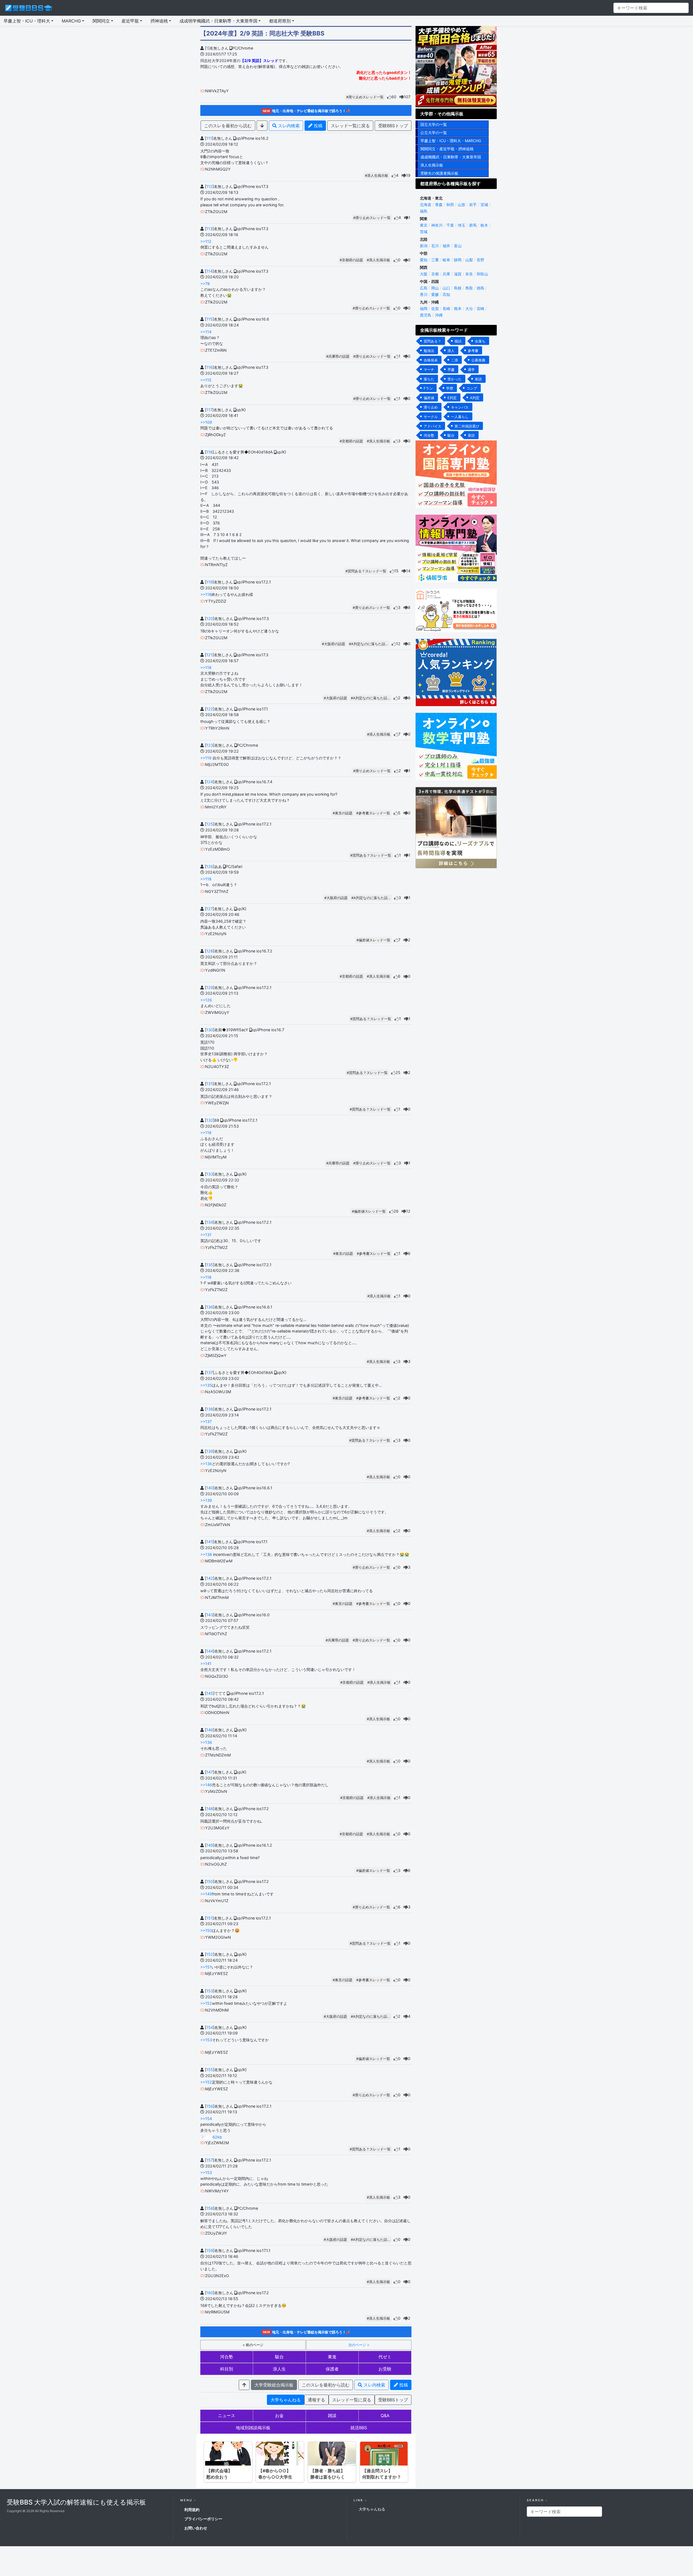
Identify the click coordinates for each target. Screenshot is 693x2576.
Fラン (428, 388)
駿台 (279, 2357)
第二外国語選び (467, 426)
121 (209, 655)
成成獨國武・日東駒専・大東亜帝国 (451, 157)
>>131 (206, 1235)
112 (209, 186)
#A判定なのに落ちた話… (369, 644)
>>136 (206, 1464)
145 (210, 1693)
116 (209, 367)
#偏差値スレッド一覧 (373, 940)
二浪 (455, 360)
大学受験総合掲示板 (274, 2385)
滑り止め (431, 407)
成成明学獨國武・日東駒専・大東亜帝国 (218, 21)
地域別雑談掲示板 (253, 2428)
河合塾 (227, 2357)
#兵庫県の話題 (338, 356)
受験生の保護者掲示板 (439, 173)
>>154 (206, 2119)
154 (210, 2027)
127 (210, 909)
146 (210, 1730)
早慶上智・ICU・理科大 (27, 21)
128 (210, 951)
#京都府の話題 (351, 260)
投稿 (317, 126)
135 (210, 1265)
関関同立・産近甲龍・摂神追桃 (447, 149)
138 (210, 1409)
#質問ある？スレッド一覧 (366, 571)
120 (210, 618)
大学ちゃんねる (286, 2400)
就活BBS (359, 2428)
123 (210, 745)
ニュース (227, 2415)
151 (209, 1918)
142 (210, 1578)
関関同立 (101, 21)
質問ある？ (432, 341)
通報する (316, 2400)
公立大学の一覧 (434, 133)
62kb (217, 2137)
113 (209, 229)
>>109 (206, 422)
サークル (431, 417)
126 (210, 866)
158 (210, 2208)
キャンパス (460, 407)
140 (210, 1488)
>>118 (206, 594)
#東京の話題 (343, 813)
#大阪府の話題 (334, 644)
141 (209, 1542)
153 (210, 1991)
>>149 (206, 1894)
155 (210, 2070)
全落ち (480, 341)
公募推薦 (478, 360)
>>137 (206, 1421)
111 (209, 138)
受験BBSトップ (393, 126)
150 (210, 1881)
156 (210, 2106)
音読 (471, 435)
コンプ (472, 388)
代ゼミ (385, 2357)
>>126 (206, 1000)
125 (210, 824)
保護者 (332, 2369)
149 (210, 1845)
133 (210, 1174)
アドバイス (432, 426)
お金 (279, 2415)
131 (209, 1084)
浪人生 (279, 2369)
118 (209, 452)
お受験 (385, 2369)
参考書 (473, 351)
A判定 (475, 398)
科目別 (227, 2369)
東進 (332, 2357)
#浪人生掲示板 (377, 176)
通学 (471, 370)
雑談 (332, 2415)
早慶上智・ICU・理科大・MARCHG (451, 141)
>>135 (206, 1385)
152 (210, 1954)
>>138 (206, 1554)
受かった (455, 379)
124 (210, 782)
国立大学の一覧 (434, 124)
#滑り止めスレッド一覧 (365, 97)
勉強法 (429, 351)
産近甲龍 (130, 21)
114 (209, 271)
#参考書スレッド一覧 (373, 813)
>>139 (206, 1500)
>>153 (206, 2040)
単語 (478, 379)
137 (210, 1372)
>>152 (206, 2003)
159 (210, 2250)
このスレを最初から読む (228, 126)
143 (210, 1615)
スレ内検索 (288, 126)
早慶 (451, 370)
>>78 (205, 284)
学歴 (450, 388)
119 (209, 582)
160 (210, 2293)
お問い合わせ (196, 2528)
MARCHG (71, 21)
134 (210, 1222)
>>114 (206, 332)
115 (209, 319)
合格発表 (431, 360)
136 (210, 1307)
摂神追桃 (159, 21)
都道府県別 (280, 21)
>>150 (206, 1930)
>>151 (206, 1967)
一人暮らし (460, 417)
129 (210, 987)
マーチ (429, 370)
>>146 (206, 1785)
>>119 (206, 758)
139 (210, 1451)
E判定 (452, 398)
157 (210, 2160)
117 (209, 410)
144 (210, 1651)
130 (210, 1030)
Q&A (385, 2415)
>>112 (206, 241)
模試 (458, 341)
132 (210, 1120)
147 (210, 1772)
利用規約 (192, 2510)
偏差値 (429, 398)
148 (210, 1809)
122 (210, 709)
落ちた (429, 379)
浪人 (451, 351)
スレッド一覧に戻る (350, 126)
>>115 (206, 380)
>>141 (206, 1664)
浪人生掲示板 (432, 165)
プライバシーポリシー (203, 2519)
